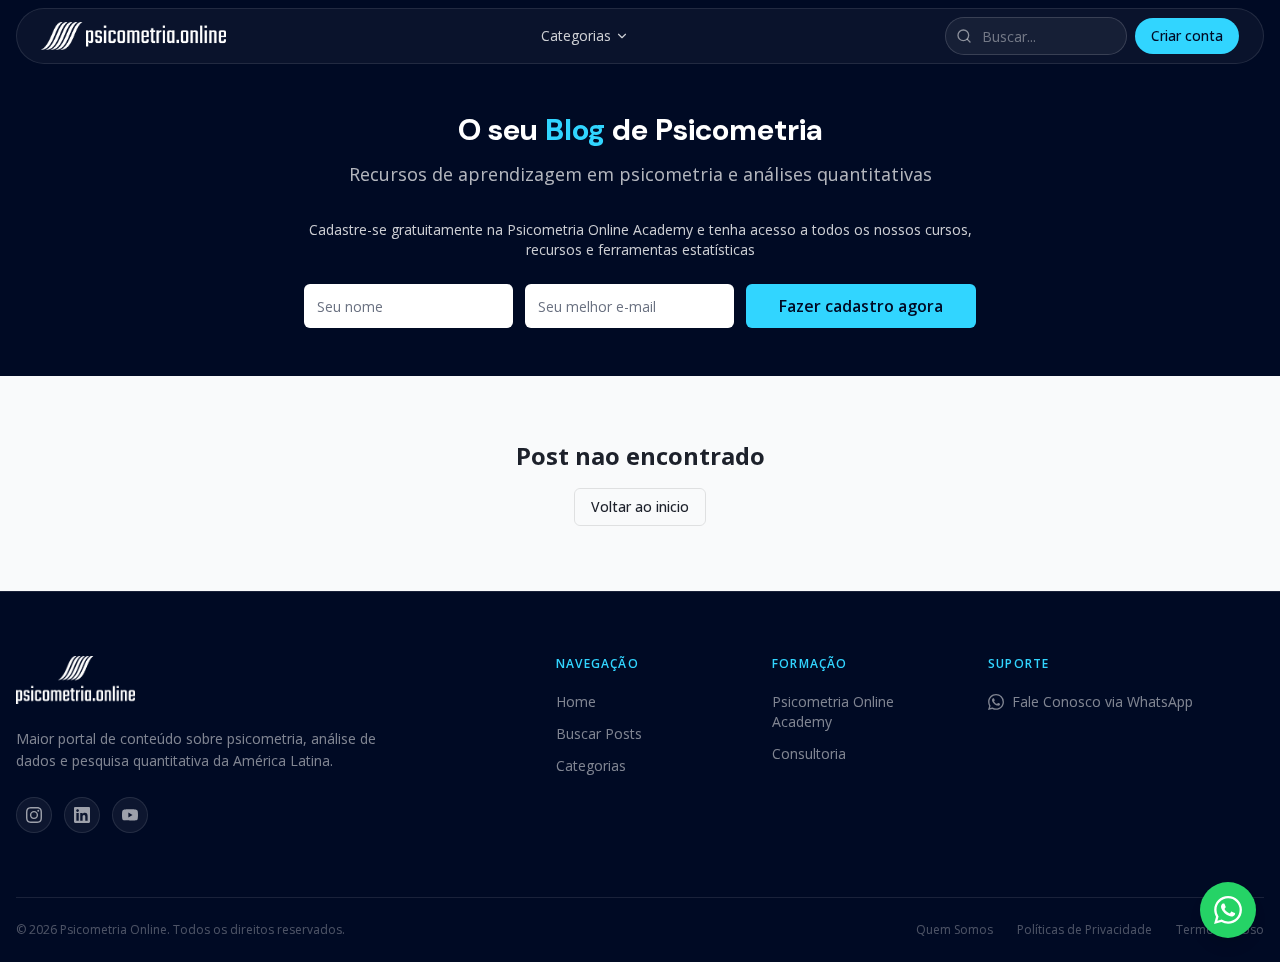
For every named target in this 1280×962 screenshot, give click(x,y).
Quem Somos (954, 930)
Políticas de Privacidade (1084, 930)
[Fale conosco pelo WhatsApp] (1228, 910)
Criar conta (1187, 35)
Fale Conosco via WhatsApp (1102, 701)
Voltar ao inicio (640, 506)
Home (576, 701)
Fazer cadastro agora (861, 306)
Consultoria (809, 753)
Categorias (576, 35)
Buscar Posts (599, 733)
